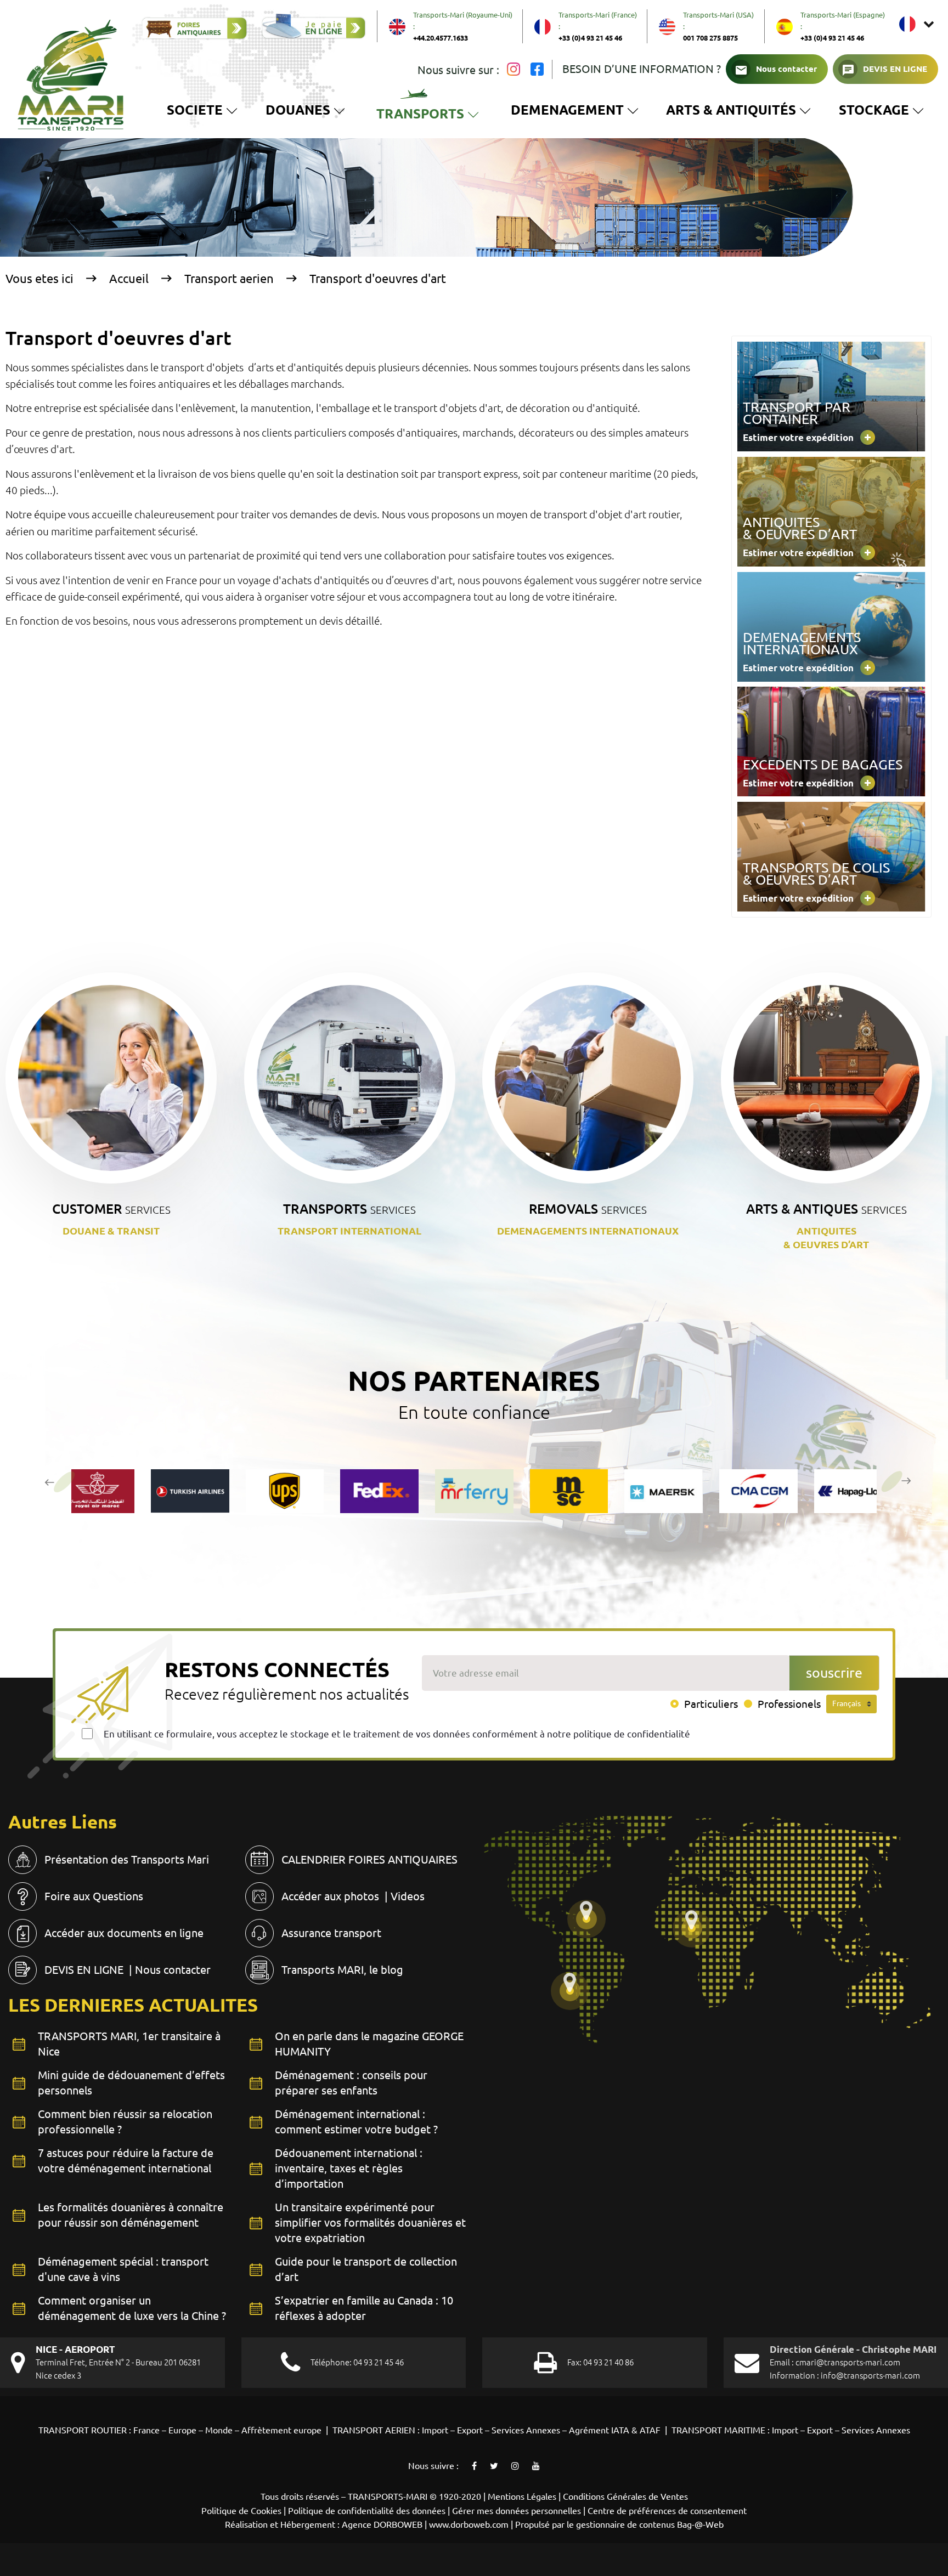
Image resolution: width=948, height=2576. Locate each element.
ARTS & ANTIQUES (826, 1209)
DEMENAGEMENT (567, 110)
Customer (111, 1209)
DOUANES (298, 110)
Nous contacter (786, 69)
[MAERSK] (569, 1491)
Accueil (129, 278)
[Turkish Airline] (95, 1491)
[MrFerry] (379, 1491)
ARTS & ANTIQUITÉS (731, 110)
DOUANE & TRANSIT (111, 1231)
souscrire (834, 1673)
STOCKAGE (881, 112)
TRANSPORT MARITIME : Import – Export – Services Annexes (791, 2430)
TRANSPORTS (430, 117)
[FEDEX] (284, 1491)
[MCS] (474, 1491)
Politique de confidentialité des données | (370, 2511)
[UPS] (190, 1491)
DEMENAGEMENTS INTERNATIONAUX (588, 1231)
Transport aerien (229, 278)
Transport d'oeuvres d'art (378, 278)
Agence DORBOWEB (382, 2524)
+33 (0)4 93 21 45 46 (590, 38)
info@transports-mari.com (870, 2376)
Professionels (789, 1704)
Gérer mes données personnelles (517, 2511)
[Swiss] (853, 1491)
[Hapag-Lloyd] (758, 1491)
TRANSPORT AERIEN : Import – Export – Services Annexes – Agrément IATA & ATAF (496, 2430)
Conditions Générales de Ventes (625, 2496)
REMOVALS (588, 1209)
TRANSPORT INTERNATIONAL (349, 1231)
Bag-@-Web (700, 2524)
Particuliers (711, 1704)
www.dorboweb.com (469, 2524)
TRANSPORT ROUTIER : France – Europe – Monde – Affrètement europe (181, 2430)
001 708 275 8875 (710, 38)
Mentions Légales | (525, 2496)
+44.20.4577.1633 (441, 38)
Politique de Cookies (241, 2511)
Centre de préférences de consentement (667, 2511)
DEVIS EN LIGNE (895, 69)
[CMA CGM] (664, 1491)
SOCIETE (195, 110)
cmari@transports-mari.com (848, 2362)
